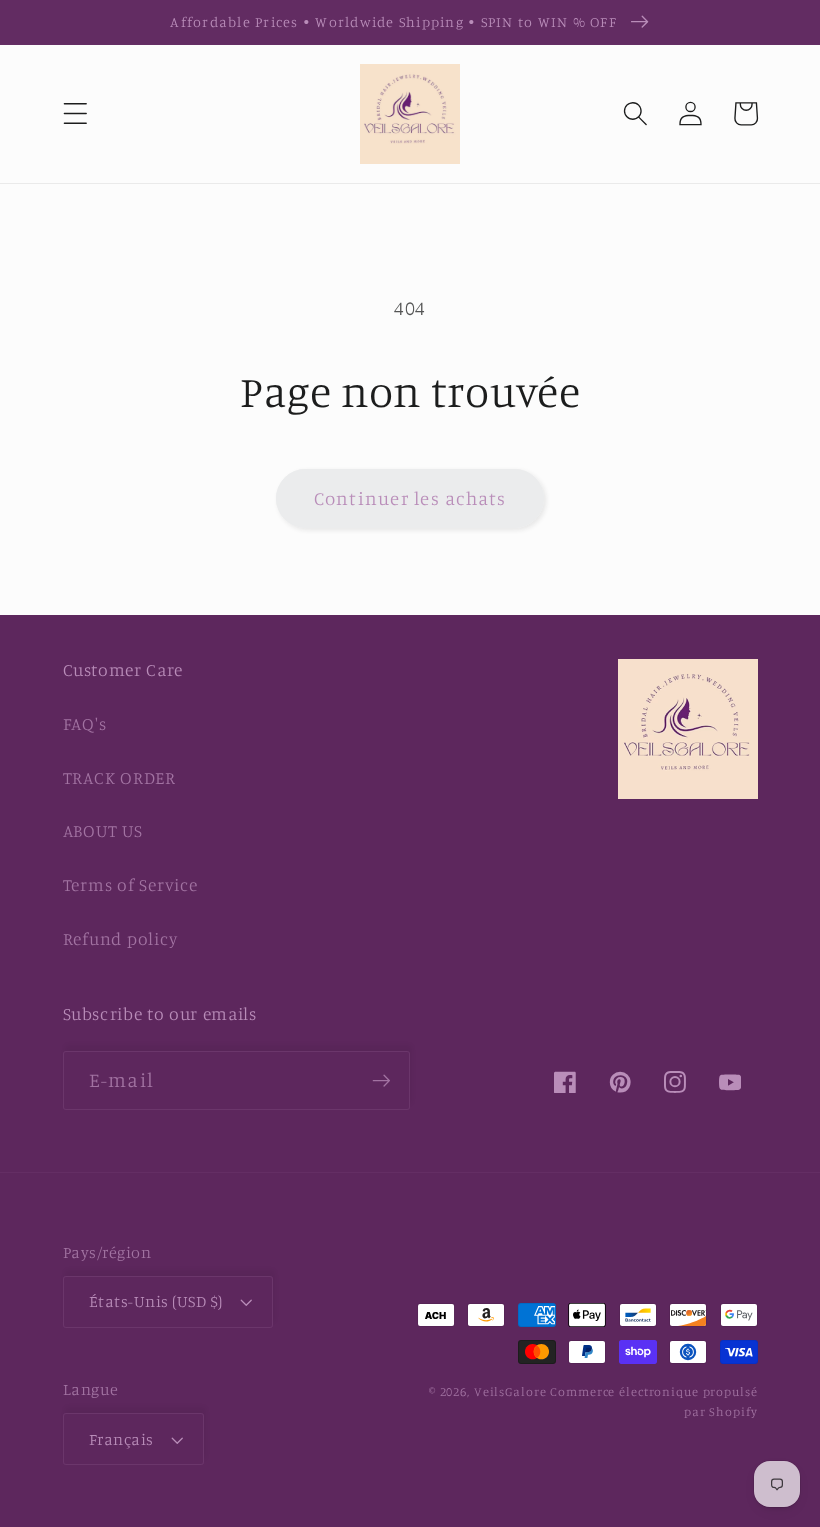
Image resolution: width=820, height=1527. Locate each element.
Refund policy (120, 938)
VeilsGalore (512, 1391)
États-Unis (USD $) (156, 1301)
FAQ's (85, 723)
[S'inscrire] (381, 1080)
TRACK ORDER (119, 777)
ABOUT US (103, 830)
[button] (75, 113)
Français (121, 1439)
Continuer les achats (410, 498)
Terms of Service (130, 884)
